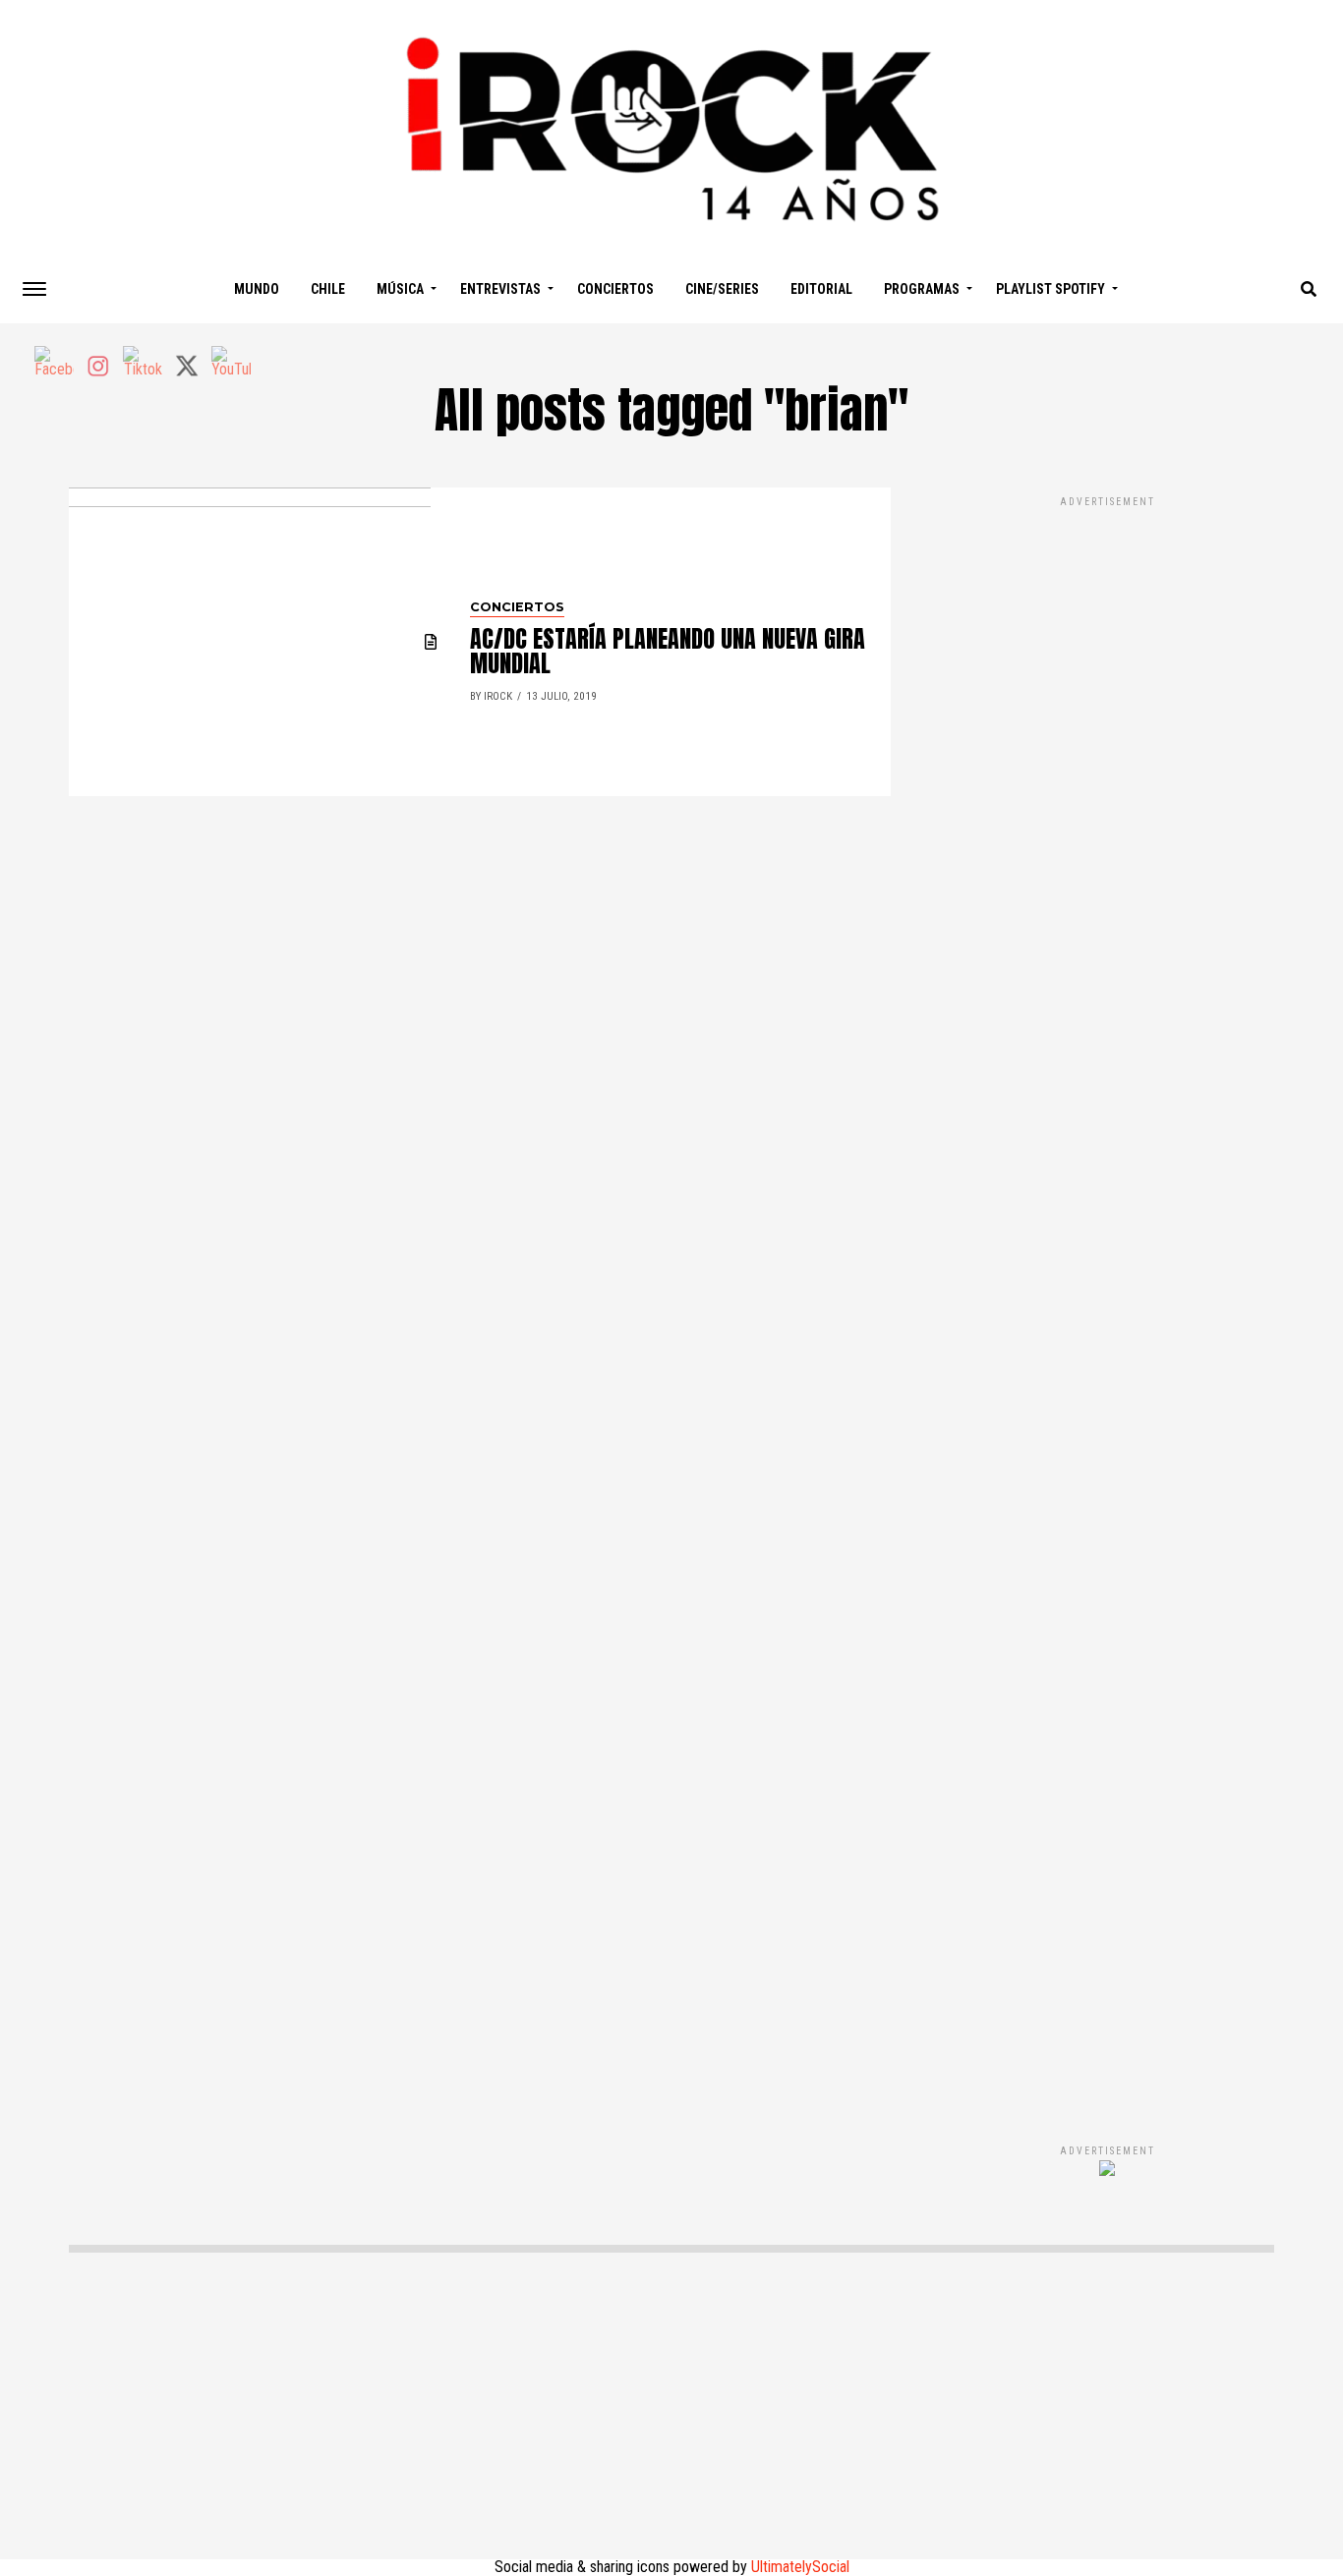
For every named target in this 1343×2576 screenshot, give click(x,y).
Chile (328, 289)
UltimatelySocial (800, 2567)
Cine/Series (722, 289)
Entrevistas (500, 289)
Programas (922, 289)
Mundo (257, 289)
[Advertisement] (1107, 1299)
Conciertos (615, 289)
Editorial (821, 289)
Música (400, 289)
